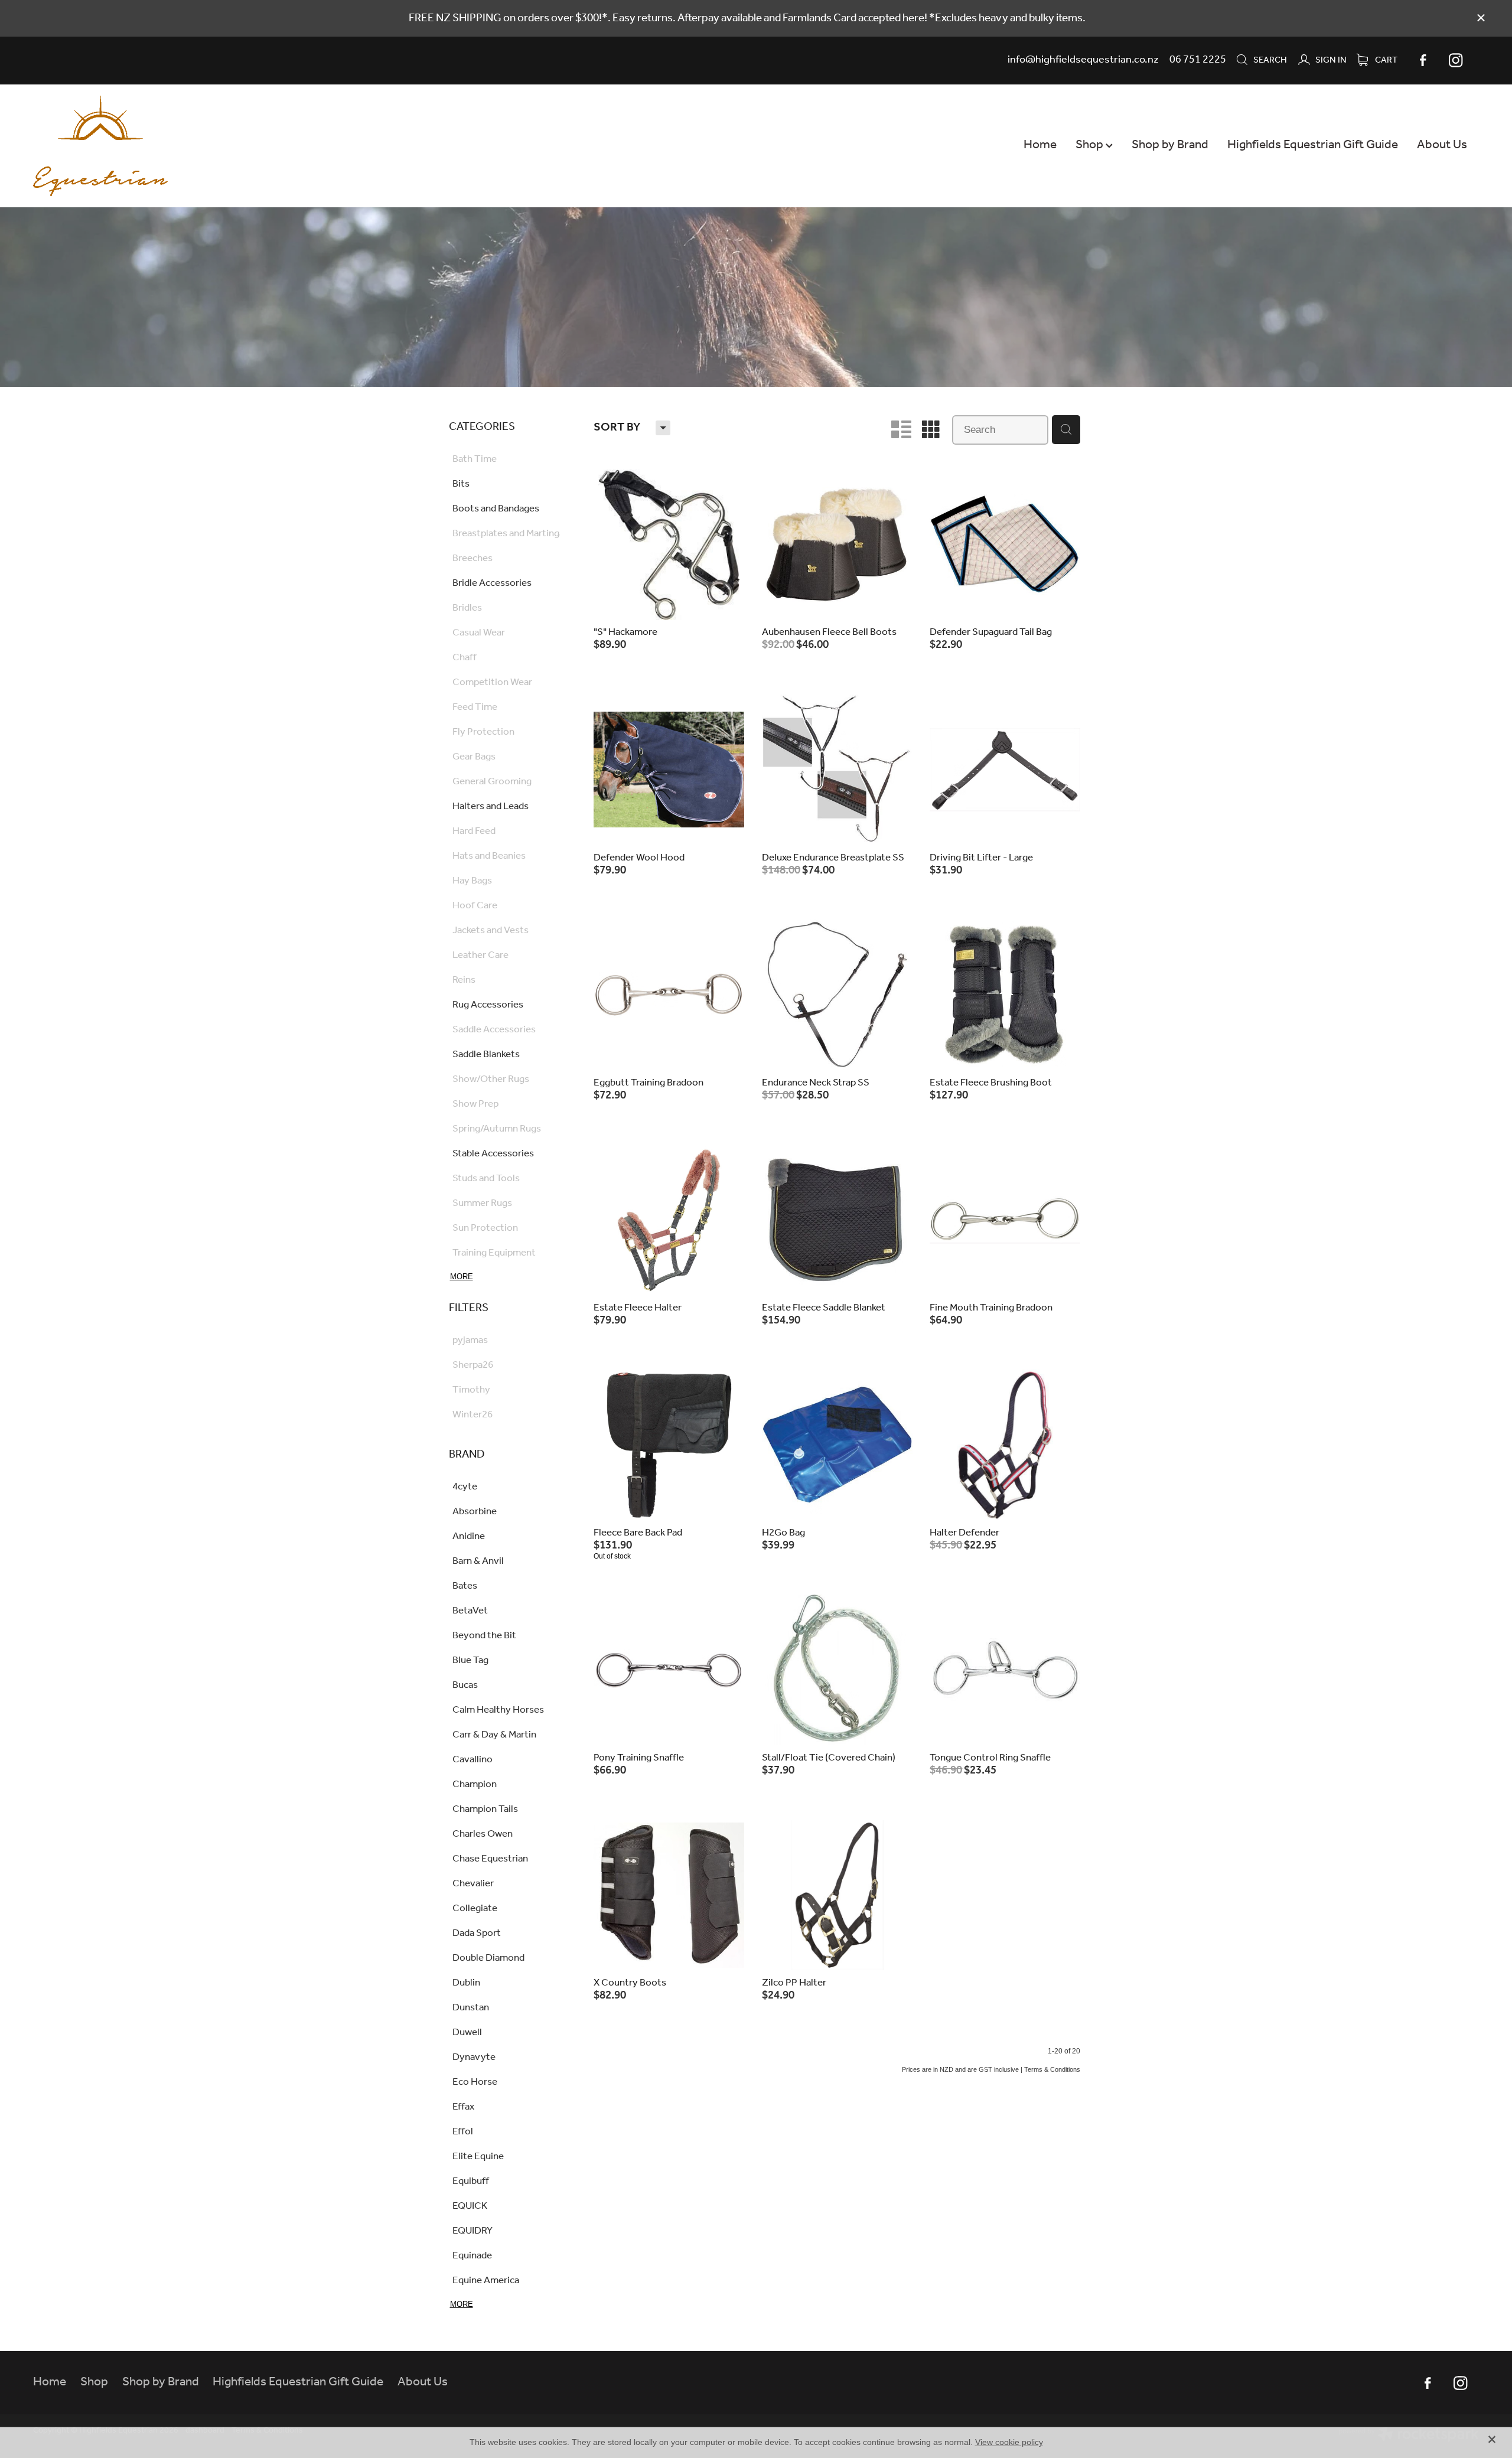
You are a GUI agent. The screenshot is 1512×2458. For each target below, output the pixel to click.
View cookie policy (1009, 2442)
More (462, 1277)
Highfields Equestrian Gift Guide (1313, 145)
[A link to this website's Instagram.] (1456, 60)
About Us (1442, 145)
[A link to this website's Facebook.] (1423, 60)
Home (1040, 145)
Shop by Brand (1170, 145)
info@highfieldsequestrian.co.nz (1083, 60)
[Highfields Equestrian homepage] (178, 146)
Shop (1091, 145)
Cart (1385, 60)
